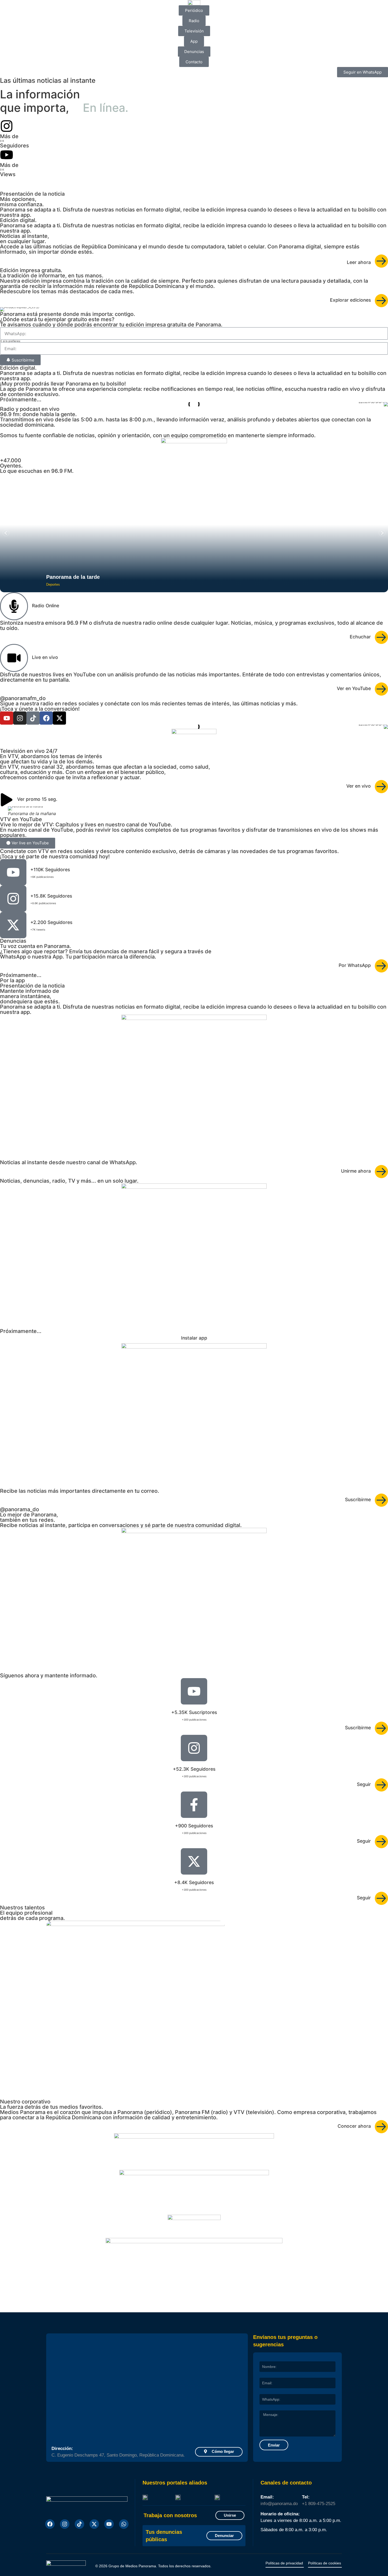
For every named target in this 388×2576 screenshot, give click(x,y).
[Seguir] (381, 1785)
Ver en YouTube (354, 688)
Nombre (265, 2360)
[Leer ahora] (381, 261)
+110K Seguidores (50, 870)
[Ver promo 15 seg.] (7, 800)
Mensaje (265, 2409)
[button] (6, 309)
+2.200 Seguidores (51, 922)
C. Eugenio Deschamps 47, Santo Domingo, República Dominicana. (118, 2455)
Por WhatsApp (355, 965)
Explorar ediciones (350, 300)
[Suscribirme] (381, 1500)
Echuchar (360, 637)
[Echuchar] (381, 637)
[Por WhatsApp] (381, 966)
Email (263, 2376)
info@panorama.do (279, 2504)
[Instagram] (20, 718)
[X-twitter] (59, 718)
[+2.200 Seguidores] (13, 925)
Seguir (364, 1784)
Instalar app (194, 1338)
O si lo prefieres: (10, 341)
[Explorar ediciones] (381, 301)
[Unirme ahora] (381, 1172)
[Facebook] (46, 718)
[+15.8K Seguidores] (13, 899)
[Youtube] (7, 718)
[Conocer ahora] (381, 2127)
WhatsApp (266, 2393)
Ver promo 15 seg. (37, 799)
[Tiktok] (79, 2524)
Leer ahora (359, 262)
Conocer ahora (354, 2126)
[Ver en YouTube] (381, 689)
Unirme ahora (356, 1171)
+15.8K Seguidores (51, 896)
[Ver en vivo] (381, 787)
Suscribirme (358, 1499)
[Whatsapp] (124, 2524)
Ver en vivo (359, 786)
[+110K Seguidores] (13, 872)
